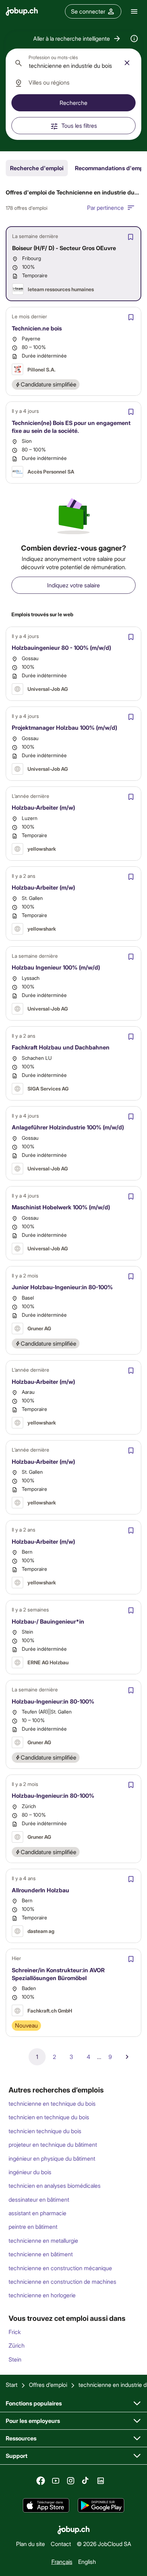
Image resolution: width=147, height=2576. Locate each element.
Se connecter (88, 11)
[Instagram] (71, 2481)
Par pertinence (105, 208)
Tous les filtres (79, 125)
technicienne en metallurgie (43, 2240)
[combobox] (73, 63)
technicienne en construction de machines (62, 2281)
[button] (77, 39)
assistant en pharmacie (37, 2213)
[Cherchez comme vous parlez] (134, 39)
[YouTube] (56, 2481)
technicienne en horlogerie (42, 2295)
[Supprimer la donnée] (127, 63)
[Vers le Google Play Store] (101, 2505)
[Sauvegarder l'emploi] (131, 237)
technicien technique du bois (45, 2131)
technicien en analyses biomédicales (55, 2185)
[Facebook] (41, 2481)
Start (12, 2385)
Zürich (17, 2345)
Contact (61, 2544)
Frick (15, 2332)
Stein (15, 2359)
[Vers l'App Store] (46, 2505)
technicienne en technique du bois (52, 2103)
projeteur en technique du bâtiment (53, 2144)
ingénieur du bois (30, 2172)
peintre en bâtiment (33, 2226)
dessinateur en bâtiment (39, 2199)
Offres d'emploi (48, 2385)
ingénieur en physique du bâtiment (52, 2158)
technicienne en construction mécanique (60, 2268)
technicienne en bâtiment (41, 2254)
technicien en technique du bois (49, 2117)
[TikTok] (86, 2481)
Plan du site (31, 2544)
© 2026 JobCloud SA (104, 2544)
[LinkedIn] (101, 2481)
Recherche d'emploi (37, 168)
